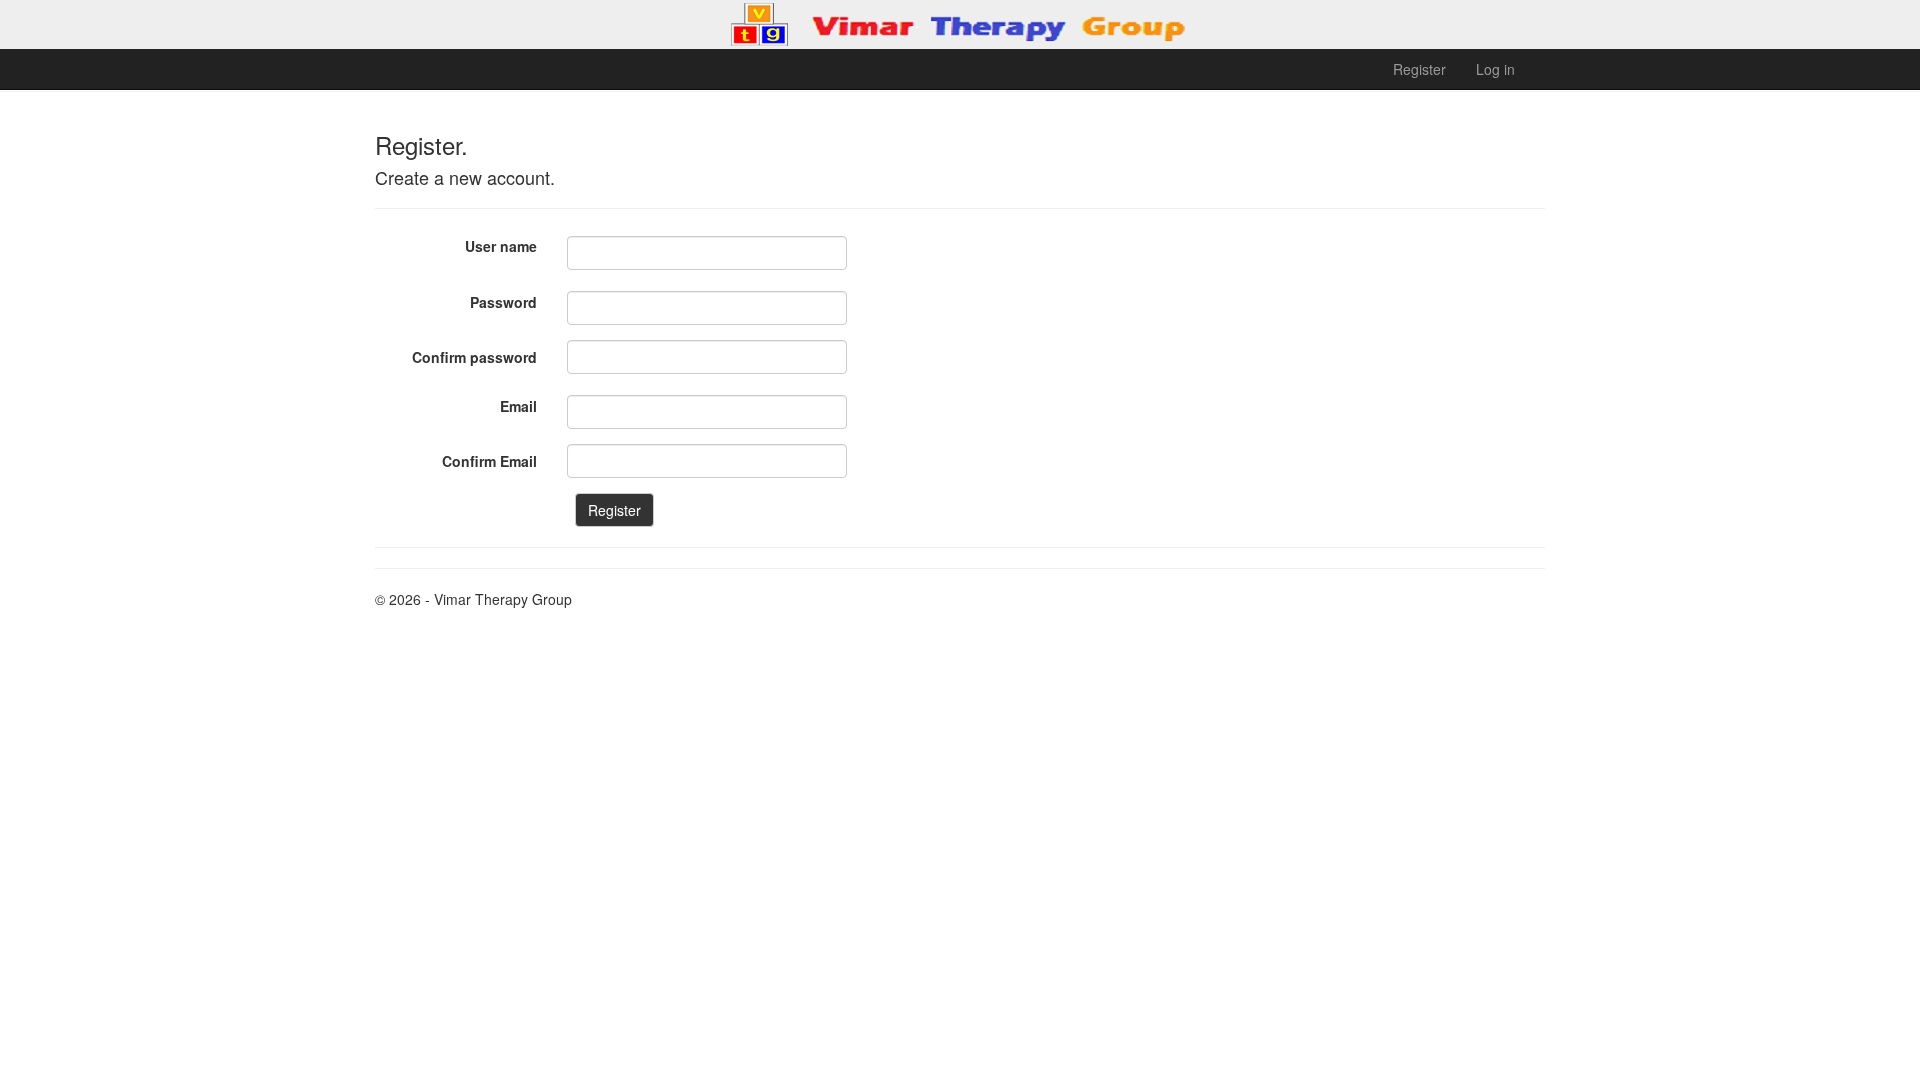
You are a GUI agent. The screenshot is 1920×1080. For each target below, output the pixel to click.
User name (501, 246)
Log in (1495, 69)
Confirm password (474, 357)
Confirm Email (489, 461)
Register (1419, 69)
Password (503, 302)
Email (518, 406)
